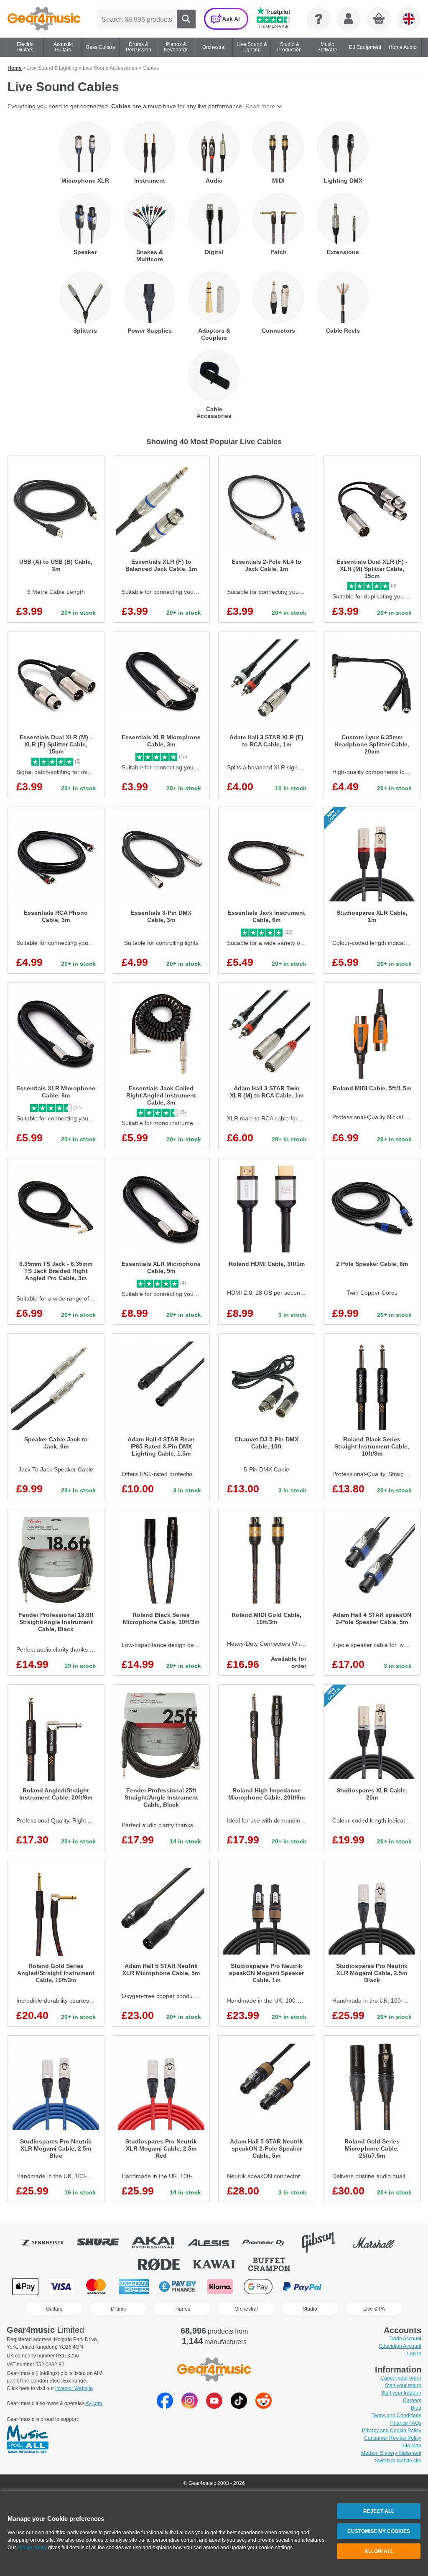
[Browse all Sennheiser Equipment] (48, 2243)
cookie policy (32, 2548)
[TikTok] (239, 2407)
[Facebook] (165, 2407)
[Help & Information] (318, 19)
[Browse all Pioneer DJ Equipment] (269, 2243)
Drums (118, 2309)
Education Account (400, 2346)
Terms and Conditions (396, 2416)
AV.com (94, 2403)
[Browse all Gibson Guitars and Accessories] (324, 2243)
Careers (412, 2400)
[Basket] (379, 19)
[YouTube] (214, 2407)
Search (186, 19)
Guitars (54, 2309)
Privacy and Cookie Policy (392, 2431)
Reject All (379, 2511)
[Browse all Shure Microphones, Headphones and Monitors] (104, 2243)
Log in (414, 2354)
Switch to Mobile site (398, 2461)
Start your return (403, 2385)
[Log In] (349, 19)
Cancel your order (401, 2378)
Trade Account (405, 2339)
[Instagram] (190, 2407)
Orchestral (246, 2309)
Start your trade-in (401, 2393)
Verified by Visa (346, 2287)
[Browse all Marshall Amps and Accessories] (380, 2243)
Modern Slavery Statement (391, 2453)
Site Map (411, 2446)
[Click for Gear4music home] (44, 19)
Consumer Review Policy (393, 2438)
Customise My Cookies (379, 2531)
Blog (416, 2408)
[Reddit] (264, 2407)
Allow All (379, 2551)
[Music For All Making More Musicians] (28, 2440)
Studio (310, 2309)
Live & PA (374, 2309)
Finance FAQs (405, 2423)
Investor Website (74, 2388)
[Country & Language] (409, 19)
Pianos (182, 2309)
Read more (260, 106)
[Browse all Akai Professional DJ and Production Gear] (159, 2243)
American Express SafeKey (389, 2287)
